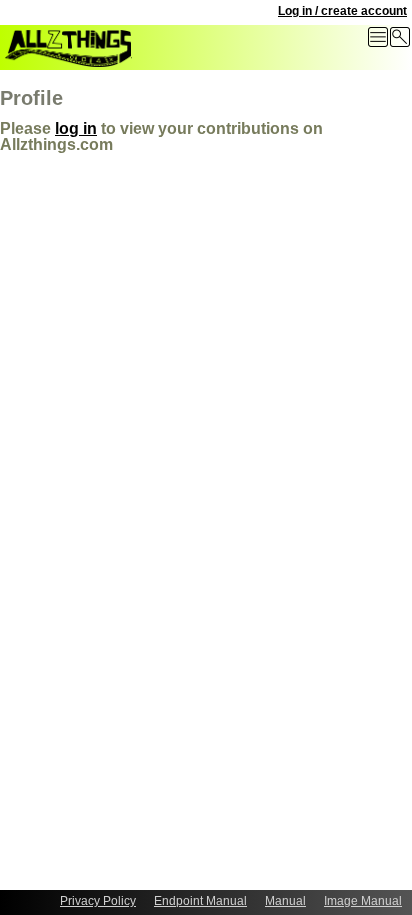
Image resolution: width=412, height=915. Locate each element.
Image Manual (363, 901)
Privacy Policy (98, 901)
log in (76, 128)
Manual (285, 901)
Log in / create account (342, 11)
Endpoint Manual (200, 901)
